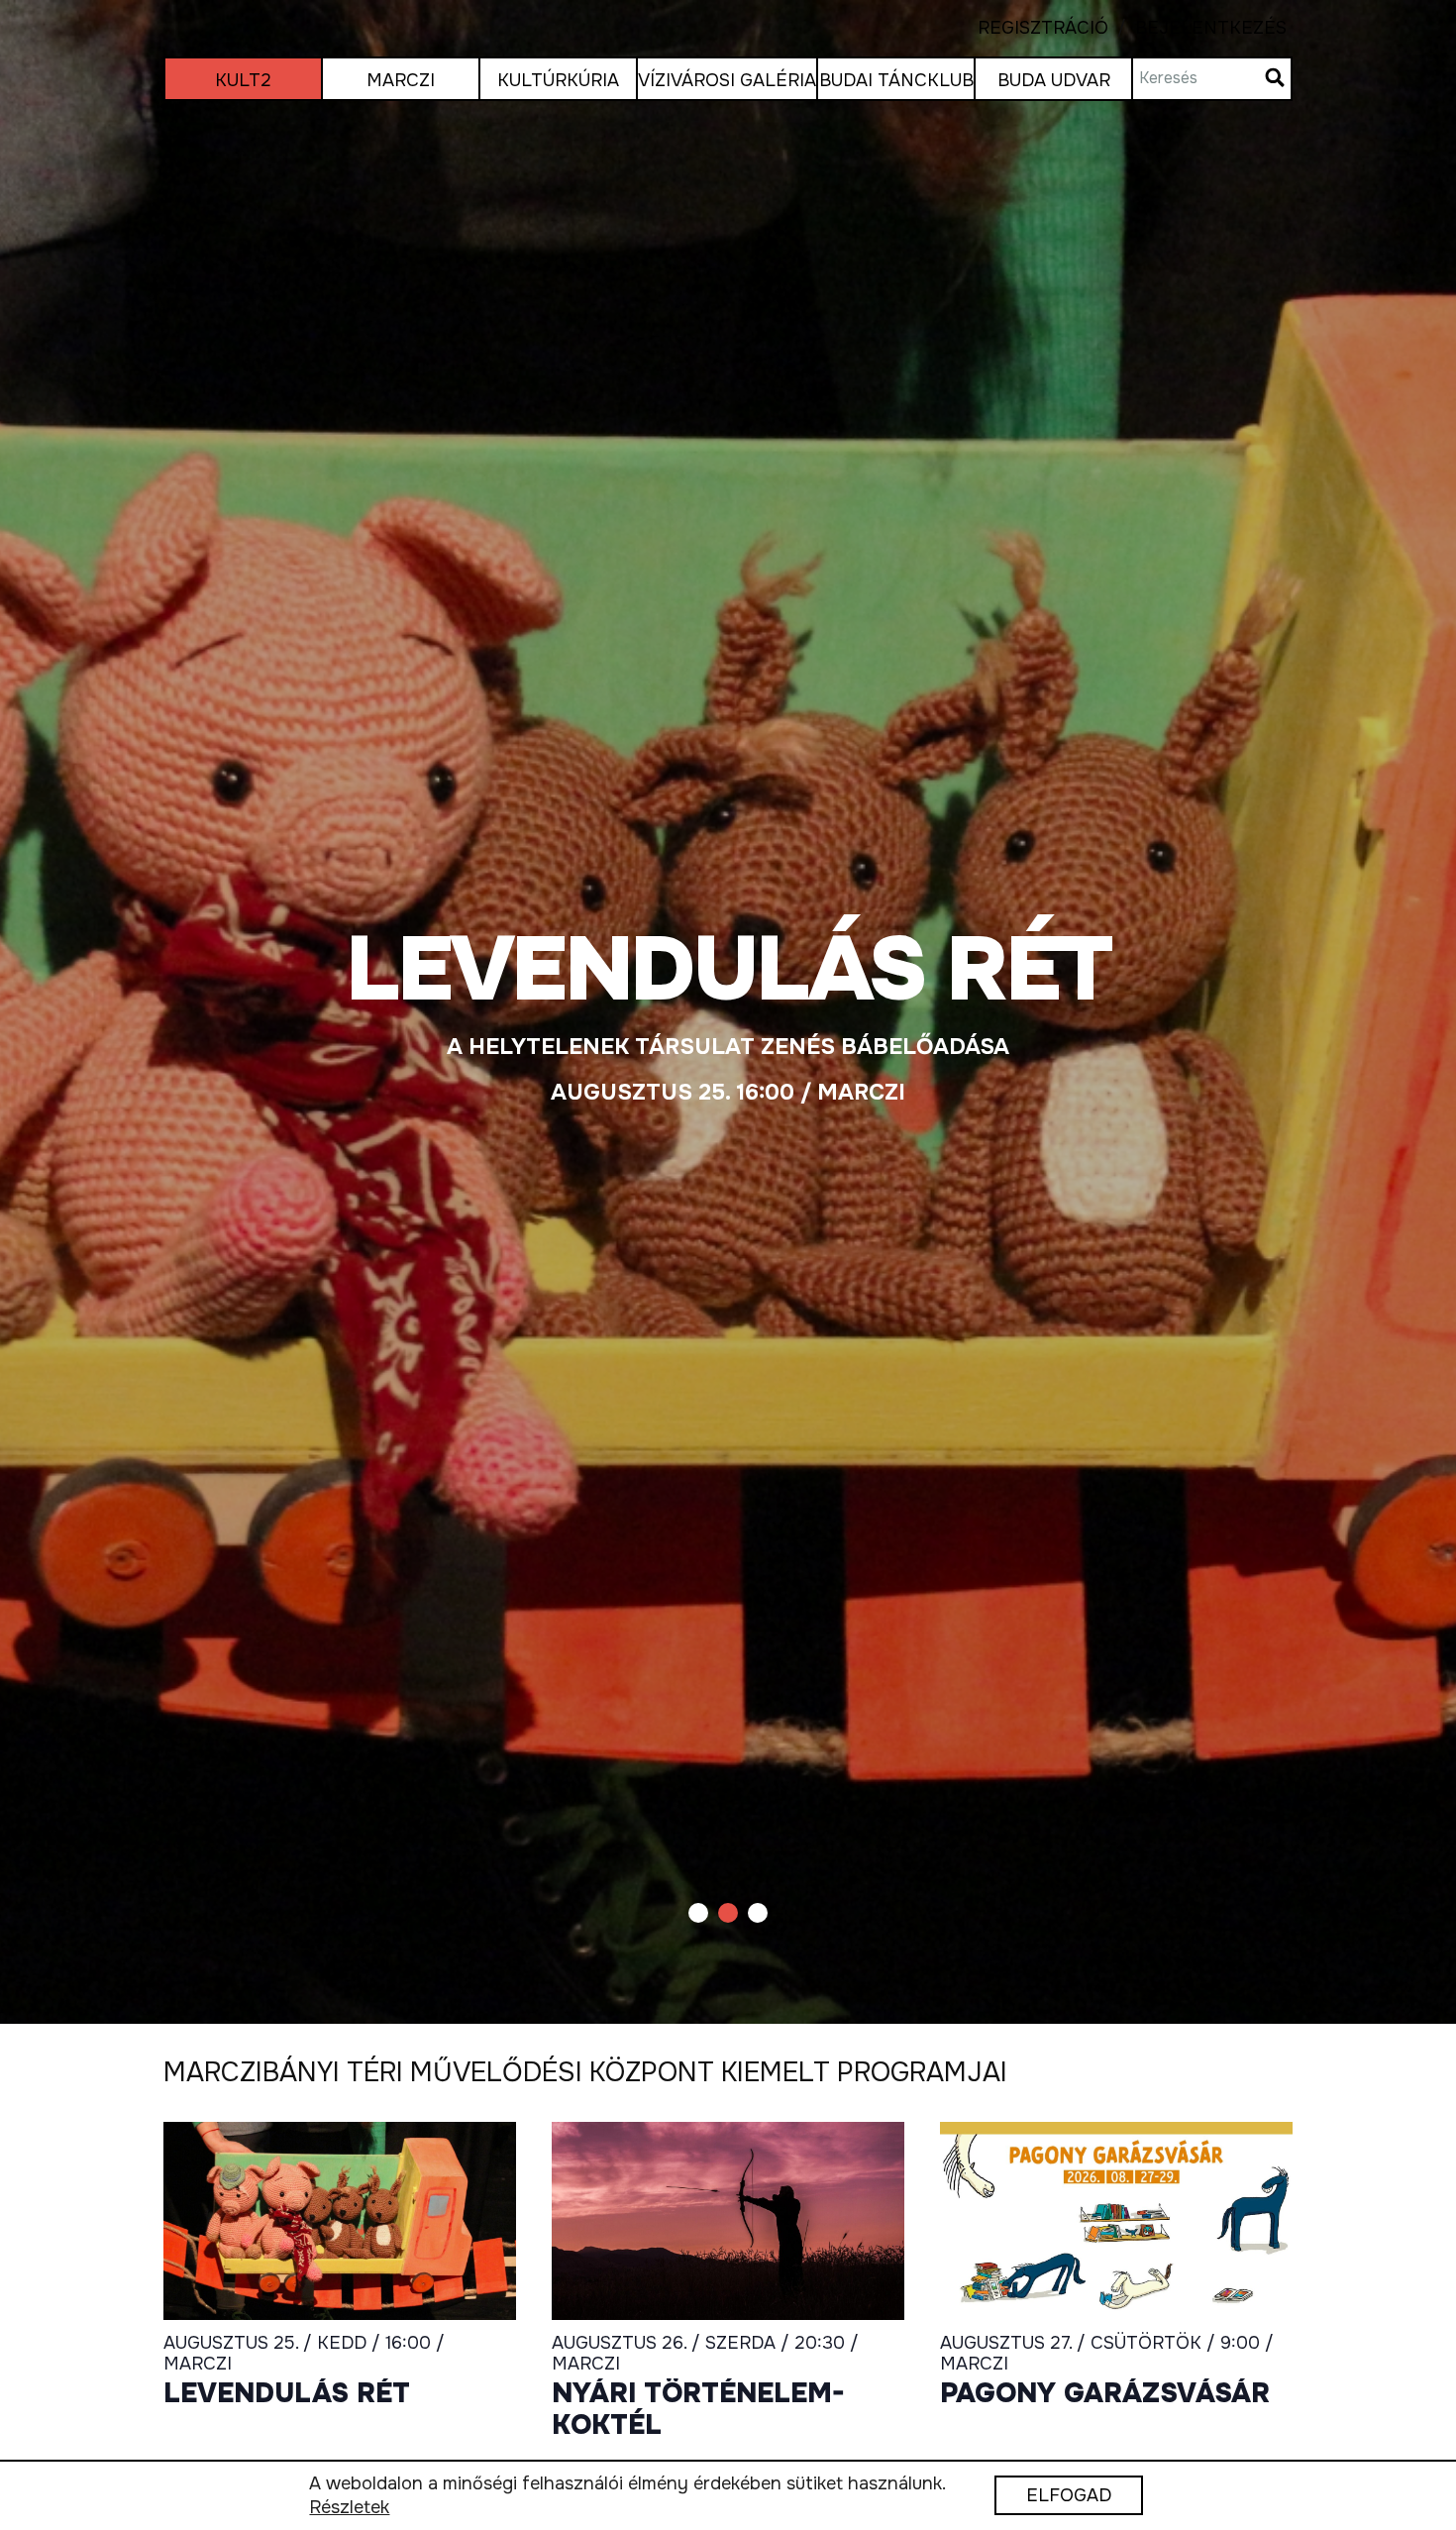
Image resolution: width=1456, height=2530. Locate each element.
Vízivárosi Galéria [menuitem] (727, 80)
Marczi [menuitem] (401, 80)
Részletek (349, 2508)
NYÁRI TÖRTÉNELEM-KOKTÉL (698, 2410)
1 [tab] (698, 1913)
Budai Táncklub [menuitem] (896, 80)
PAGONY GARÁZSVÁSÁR (1105, 2394)
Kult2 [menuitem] (243, 80)
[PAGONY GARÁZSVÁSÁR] (1116, 2221)
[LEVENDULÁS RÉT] (728, 1012)
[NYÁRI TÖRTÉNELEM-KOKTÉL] (728, 2221)
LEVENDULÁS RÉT (287, 2394)
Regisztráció (1043, 28)
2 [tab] (728, 1913)
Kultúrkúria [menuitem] (558, 80)
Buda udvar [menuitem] (1054, 80)
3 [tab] (758, 1913)
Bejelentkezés (1197, 28)
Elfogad (1069, 2496)
